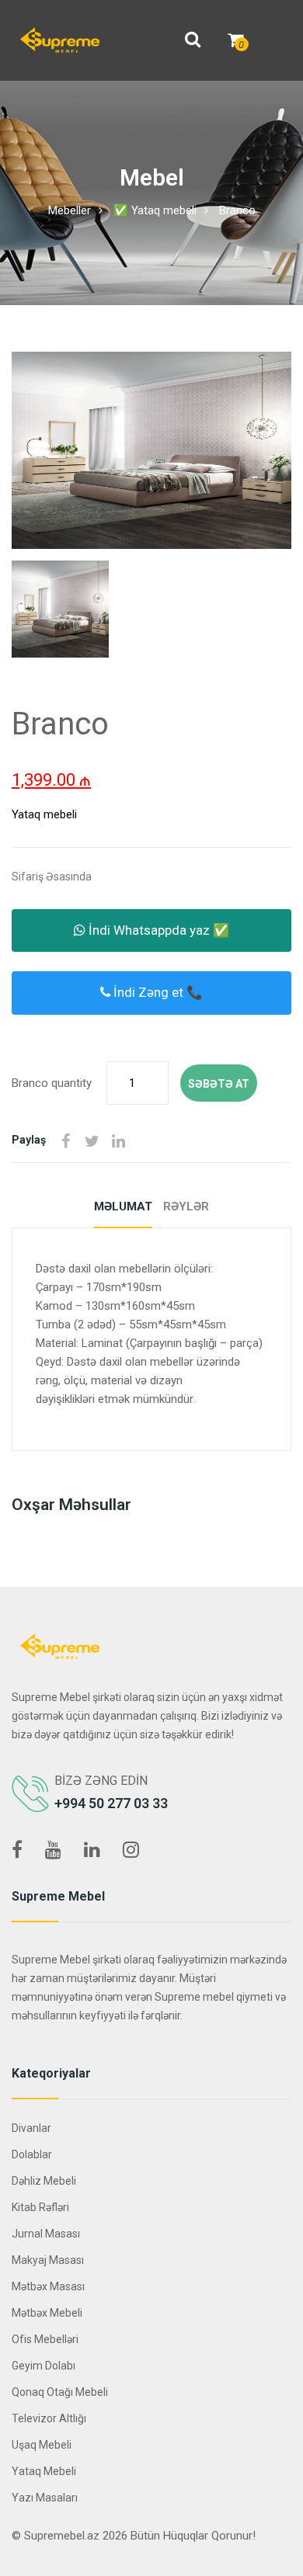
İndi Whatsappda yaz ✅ (157, 930)
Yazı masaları (45, 2498)
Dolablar (32, 2154)
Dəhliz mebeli (44, 2181)
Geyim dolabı (44, 2366)
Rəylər (186, 1206)
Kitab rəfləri (40, 2207)
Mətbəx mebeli (47, 2313)
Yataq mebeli (44, 814)
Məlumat (123, 1206)
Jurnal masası (46, 2234)
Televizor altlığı (49, 2418)
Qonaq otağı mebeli (60, 2392)
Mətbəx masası (48, 2286)
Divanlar (31, 2128)
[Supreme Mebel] (60, 40)
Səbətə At (219, 1084)
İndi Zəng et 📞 (157, 992)
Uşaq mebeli (42, 2445)
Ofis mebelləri (45, 2339)
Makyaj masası (48, 2260)
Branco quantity (52, 1083)
